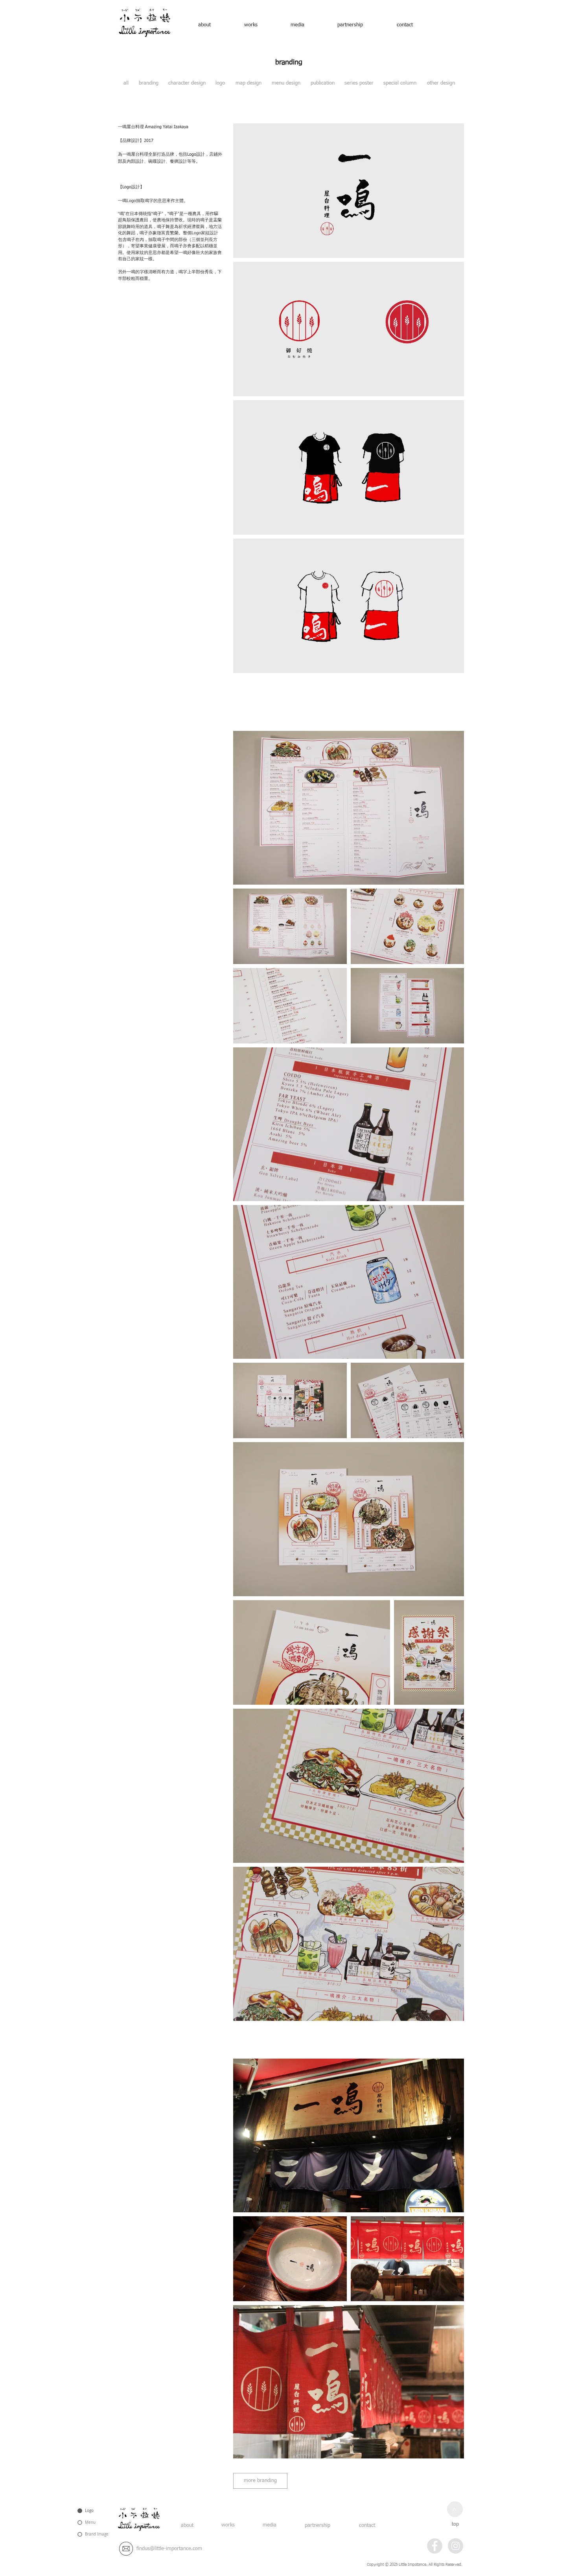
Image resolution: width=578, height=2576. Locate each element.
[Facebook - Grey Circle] (435, 2546)
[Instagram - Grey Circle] (456, 2546)
